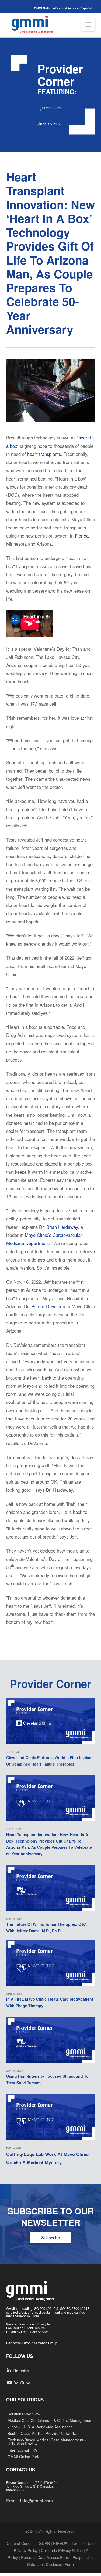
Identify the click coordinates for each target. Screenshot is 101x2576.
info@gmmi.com (36, 2501)
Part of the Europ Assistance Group (32, 2343)
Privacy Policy (26, 2550)
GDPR (44, 2543)
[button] (88, 25)
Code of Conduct (21, 2543)
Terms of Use (83, 2543)
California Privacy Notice (62, 2550)
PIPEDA (60, 2543)
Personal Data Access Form (45, 2557)
